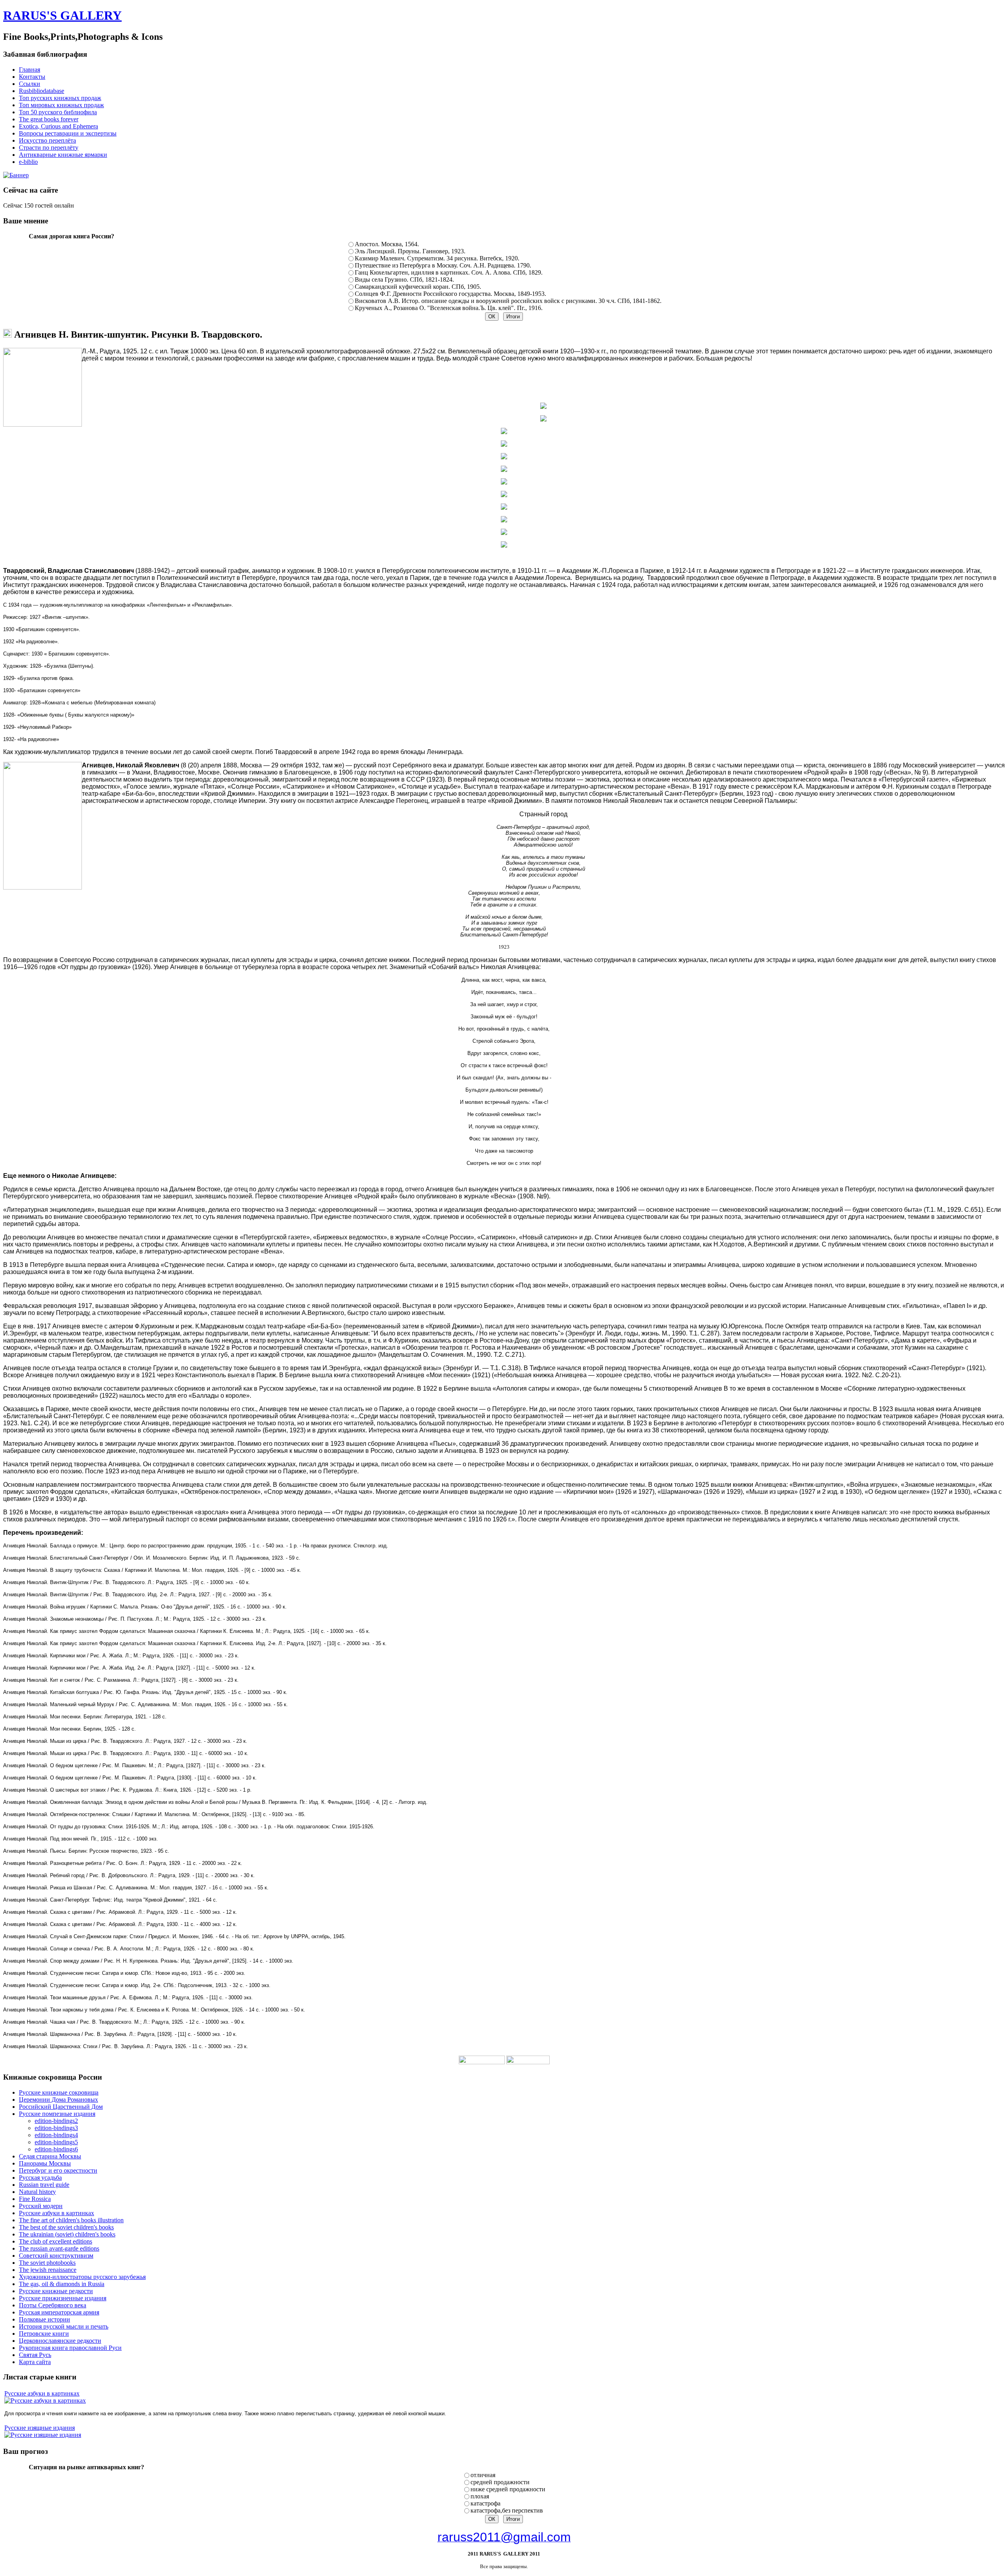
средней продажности (500, 2482)
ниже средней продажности (508, 2489)
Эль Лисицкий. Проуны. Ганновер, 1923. (410, 251)
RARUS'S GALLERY (62, 15)
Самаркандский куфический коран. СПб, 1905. (418, 287)
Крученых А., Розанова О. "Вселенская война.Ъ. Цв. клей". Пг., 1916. (449, 308)
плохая (480, 2496)
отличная (483, 2475)
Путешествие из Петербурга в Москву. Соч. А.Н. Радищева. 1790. (443, 265)
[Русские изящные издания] (43, 2435)
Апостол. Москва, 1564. (387, 244)
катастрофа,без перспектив (507, 2510)
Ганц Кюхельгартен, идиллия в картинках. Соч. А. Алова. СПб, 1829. (449, 272)
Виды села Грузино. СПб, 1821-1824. (404, 280)
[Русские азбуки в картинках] (45, 2400)
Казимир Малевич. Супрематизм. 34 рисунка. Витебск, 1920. (437, 258)
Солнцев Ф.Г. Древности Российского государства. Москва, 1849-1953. (450, 294)
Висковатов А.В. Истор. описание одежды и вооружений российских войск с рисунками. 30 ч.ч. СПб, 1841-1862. (508, 301)
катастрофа (485, 2503)
